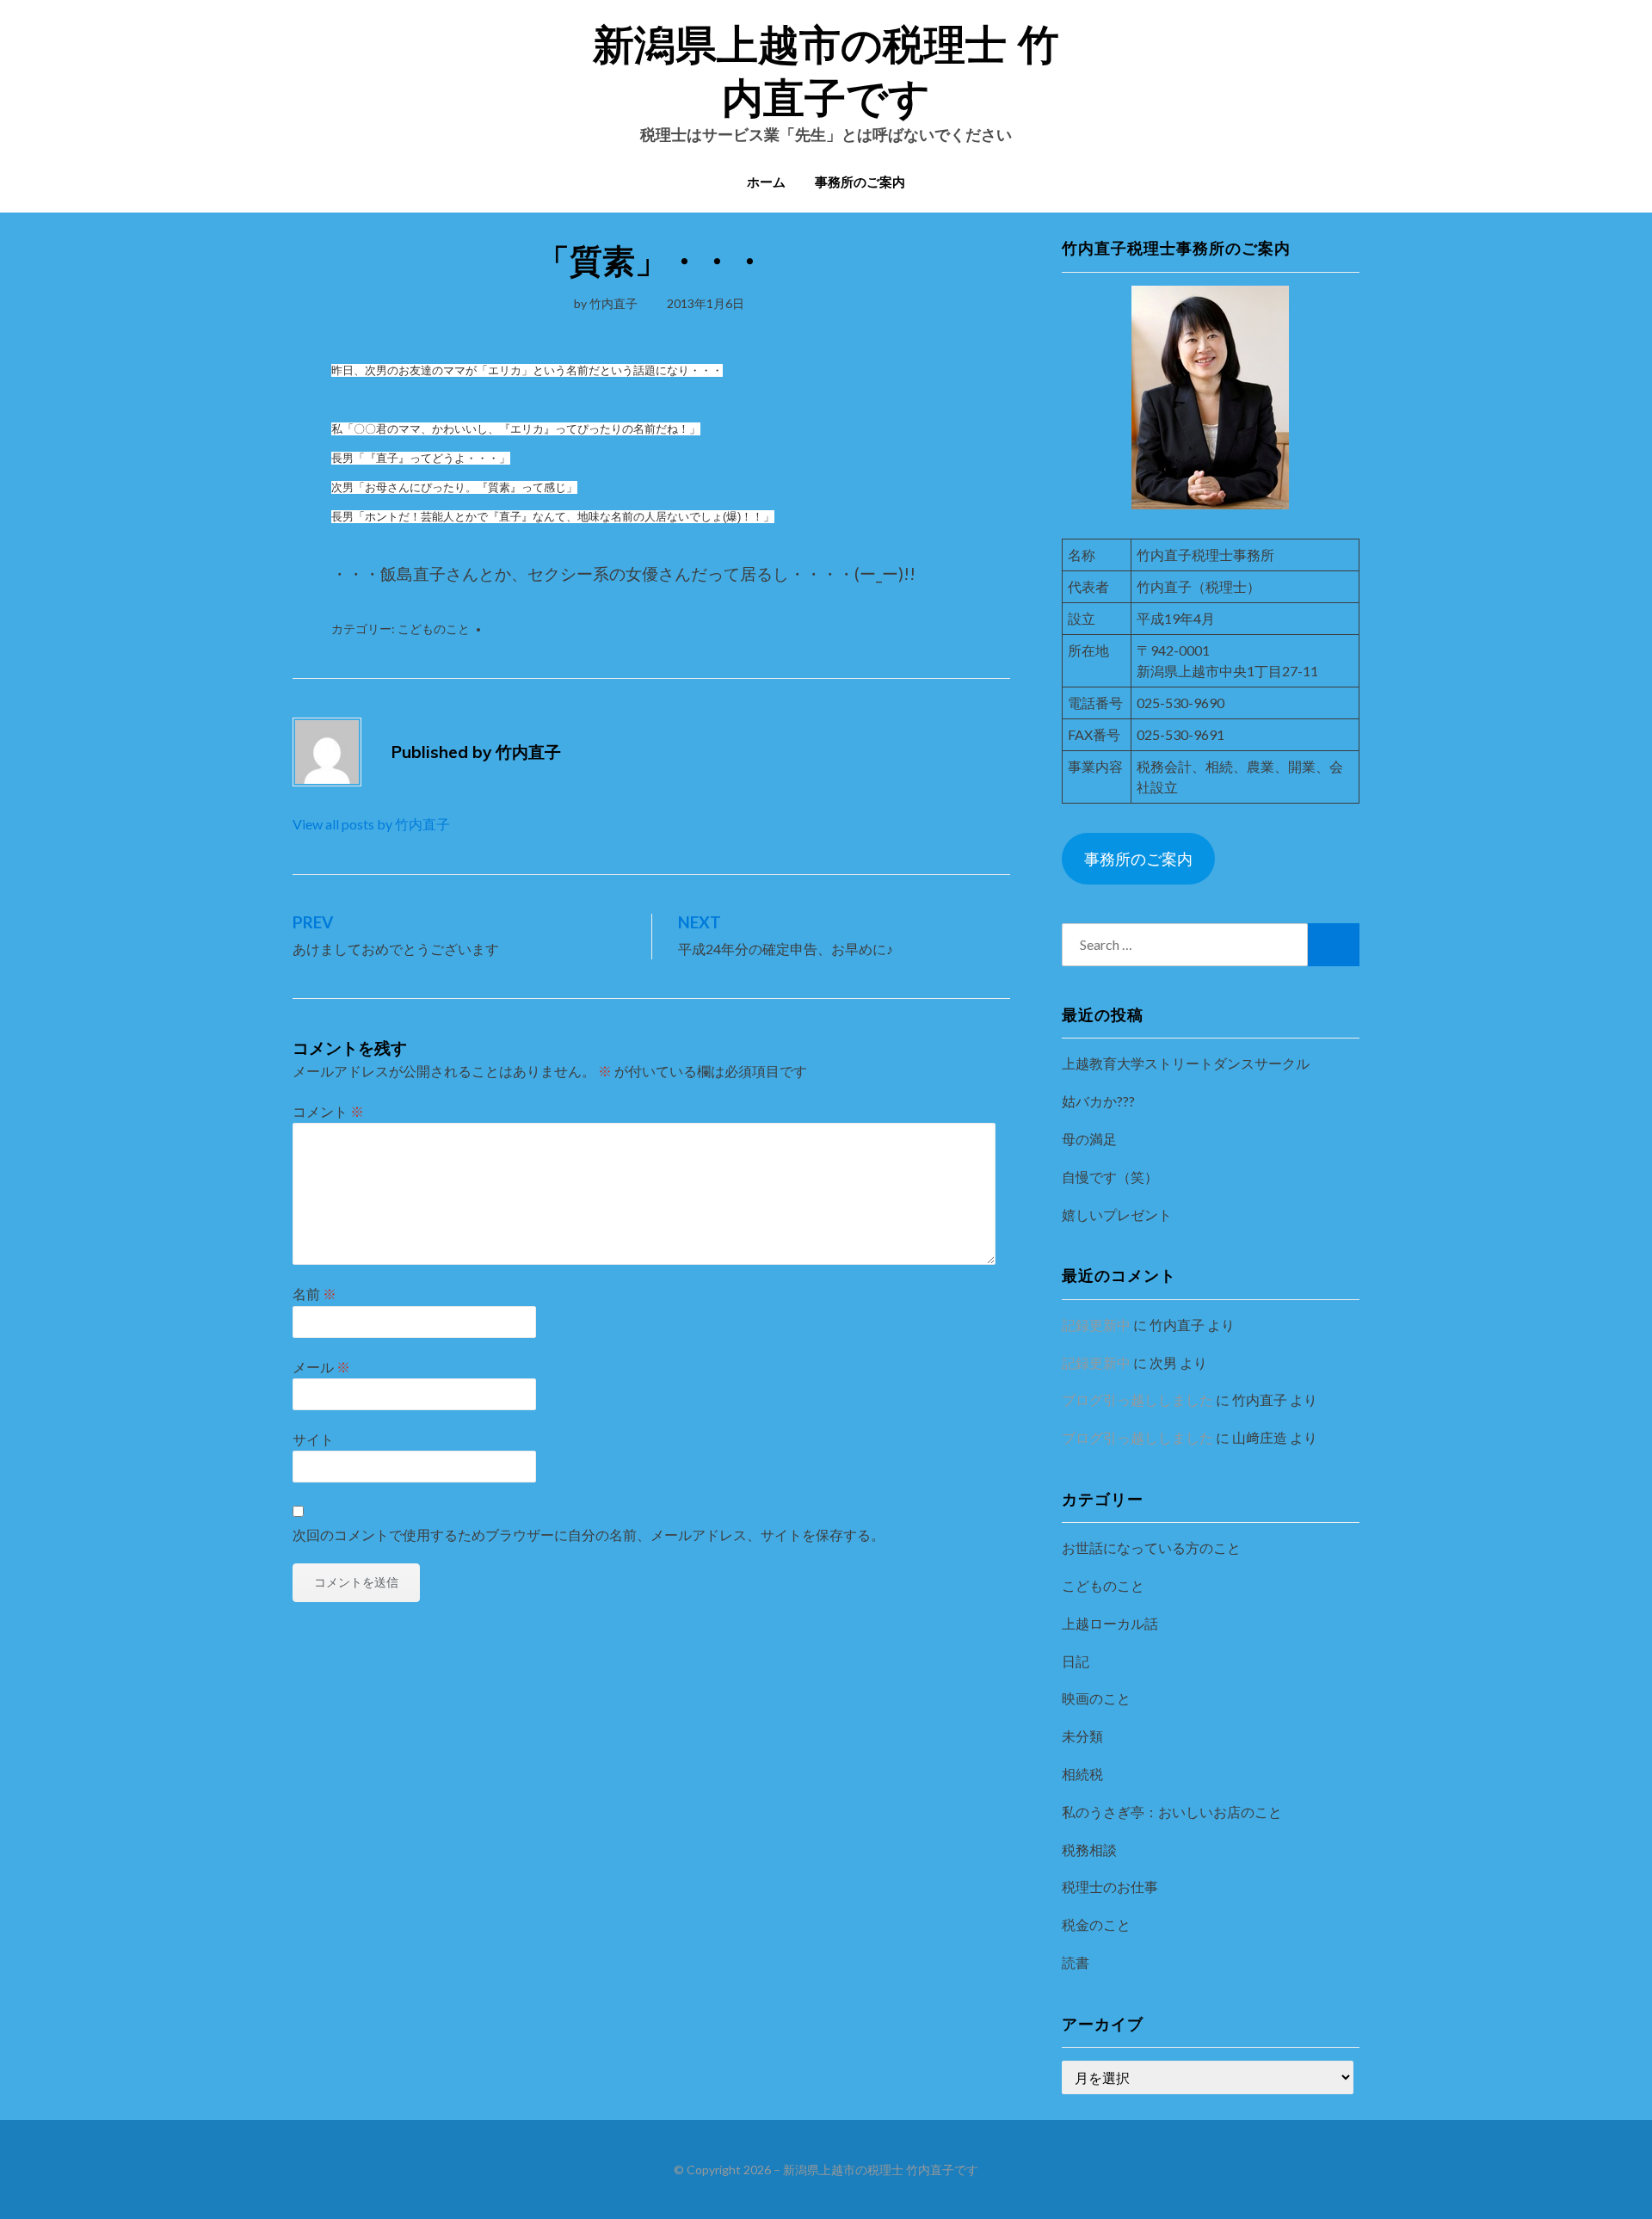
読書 (1076, 1962)
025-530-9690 (1180, 703)
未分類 (1082, 1736)
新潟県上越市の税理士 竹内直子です (881, 2170)
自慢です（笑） (1110, 1177)
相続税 (1082, 1774)
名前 (314, 1294)
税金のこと (1096, 1924)
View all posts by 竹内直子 (371, 824)
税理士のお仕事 (1110, 1886)
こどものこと (434, 629)
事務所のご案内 (860, 182)
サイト (313, 1439)
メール (321, 1367)
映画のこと (1096, 1698)
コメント (328, 1111)
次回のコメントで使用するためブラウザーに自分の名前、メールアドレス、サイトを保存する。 (589, 1535)
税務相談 (1089, 1849)
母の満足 (1089, 1139)
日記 (1076, 1661)
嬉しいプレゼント (1117, 1214)
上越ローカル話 (1110, 1623)
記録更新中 (1096, 1325)
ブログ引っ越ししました (1137, 1399)
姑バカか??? (1098, 1101)
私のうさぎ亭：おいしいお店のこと (1172, 1812)
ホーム (766, 182)
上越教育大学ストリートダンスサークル (1186, 1063)
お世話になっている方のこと (1151, 1547)
